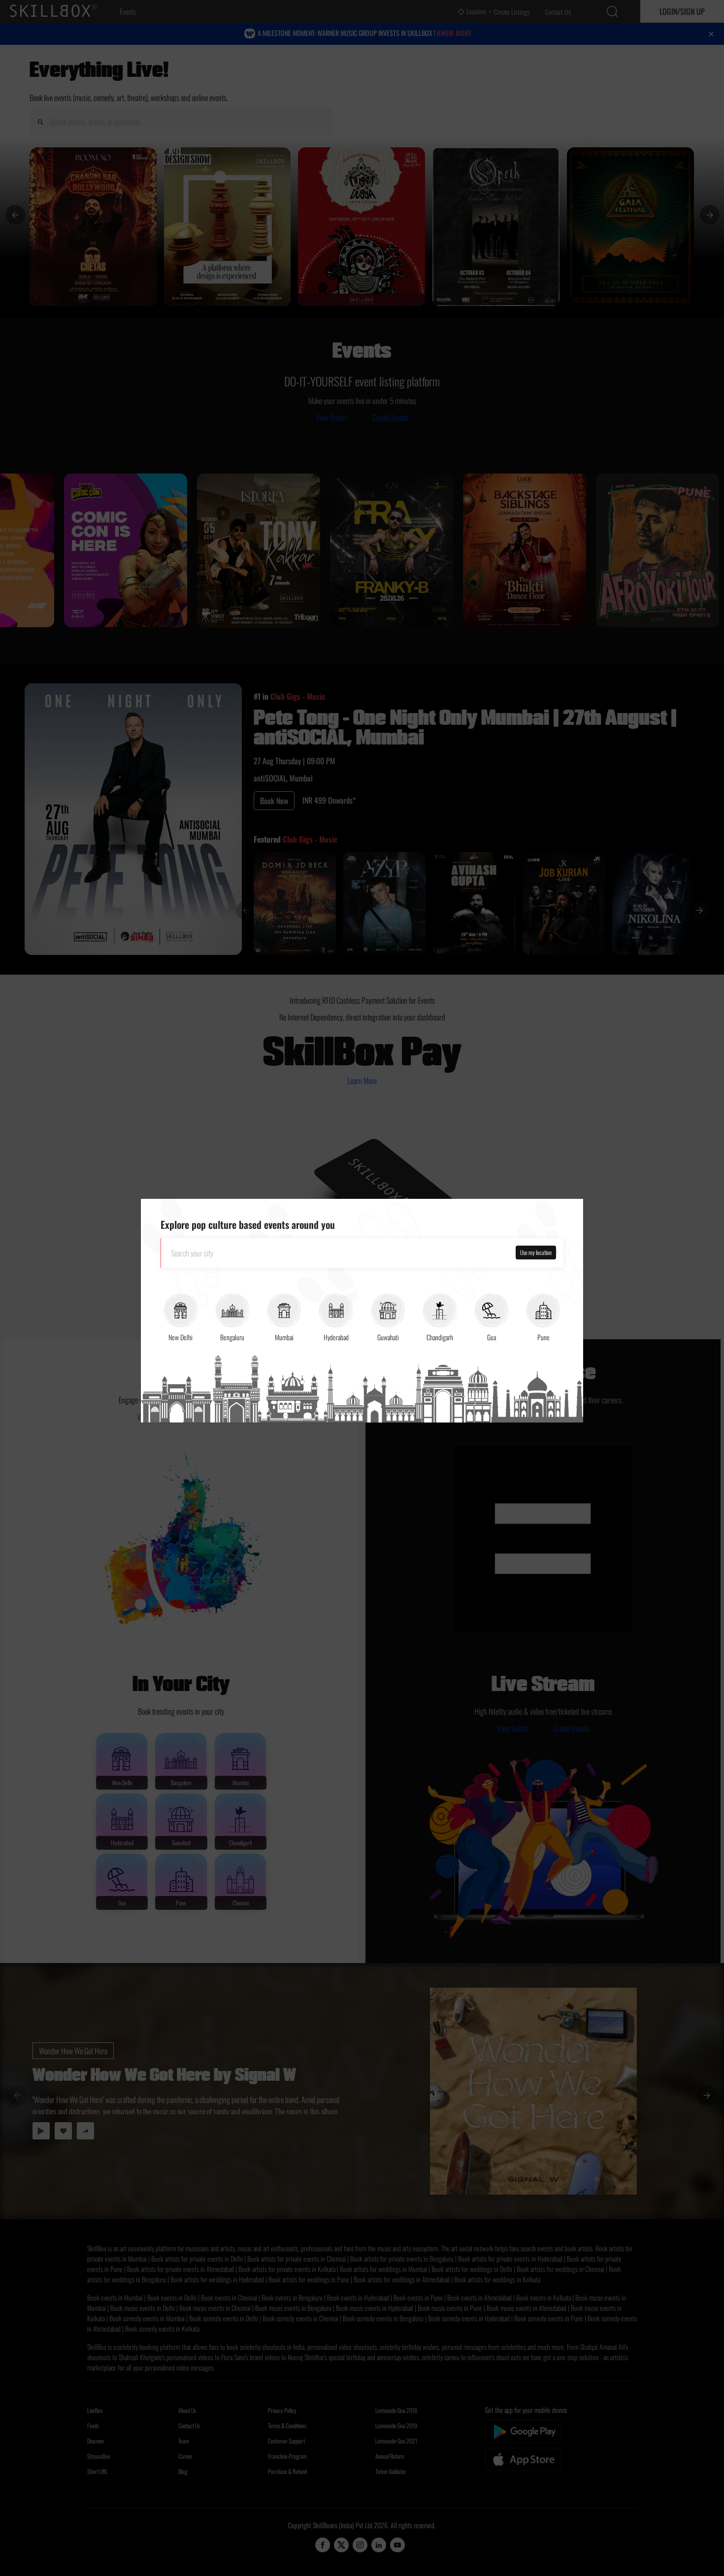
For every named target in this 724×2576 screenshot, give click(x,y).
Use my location (536, 1252)
